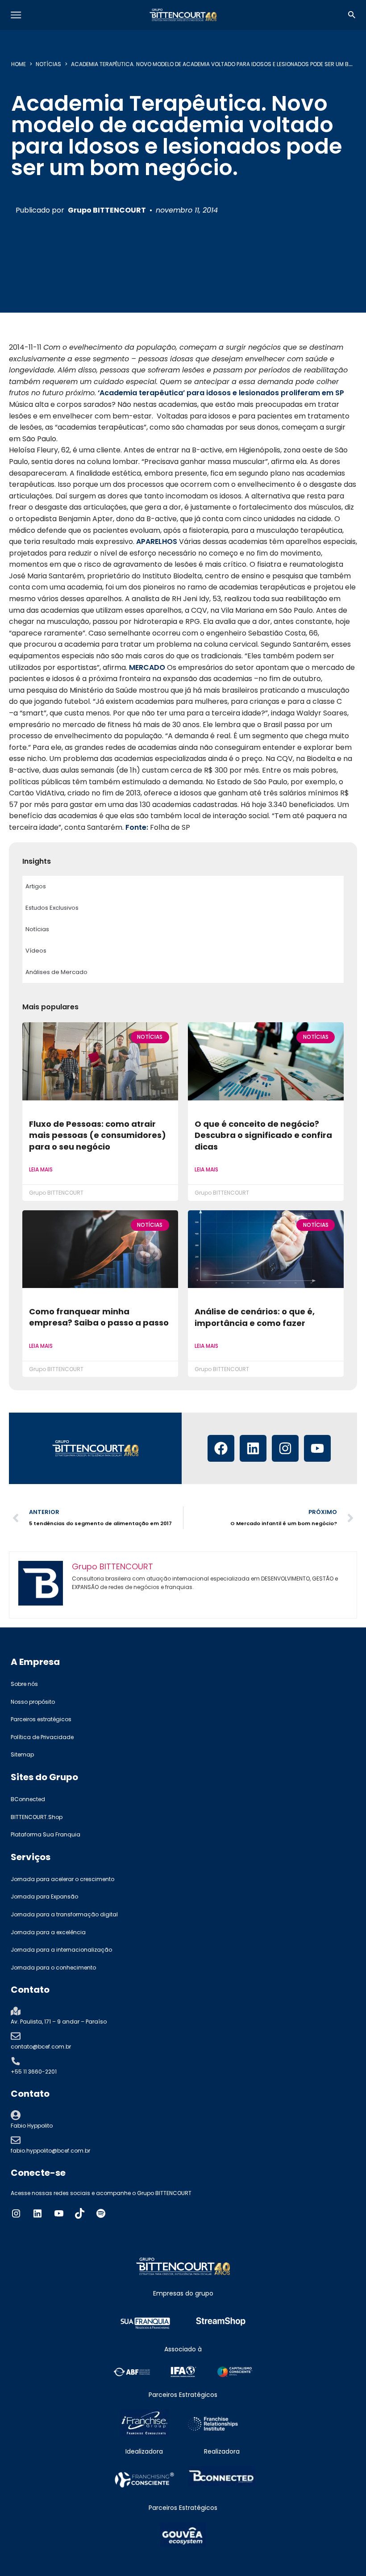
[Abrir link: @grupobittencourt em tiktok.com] (80, 2213)
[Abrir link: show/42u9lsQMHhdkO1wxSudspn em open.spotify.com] (101, 2213)
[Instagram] (285, 1448)
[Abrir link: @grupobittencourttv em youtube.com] (59, 2213)
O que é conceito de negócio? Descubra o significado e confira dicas (263, 1135)
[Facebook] (221, 1448)
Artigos (36, 886)
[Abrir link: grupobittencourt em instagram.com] (16, 2213)
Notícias (48, 64)
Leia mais (41, 1169)
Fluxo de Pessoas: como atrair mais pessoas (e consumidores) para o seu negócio (98, 1135)
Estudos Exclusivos (52, 908)
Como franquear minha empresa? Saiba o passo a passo (99, 1317)
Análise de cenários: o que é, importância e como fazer (255, 1317)
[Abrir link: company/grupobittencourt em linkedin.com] (37, 2213)
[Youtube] (317, 1448)
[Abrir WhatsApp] (344, 2553)
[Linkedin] (253, 1448)
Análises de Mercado (56, 972)
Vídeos (36, 951)
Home (19, 64)
